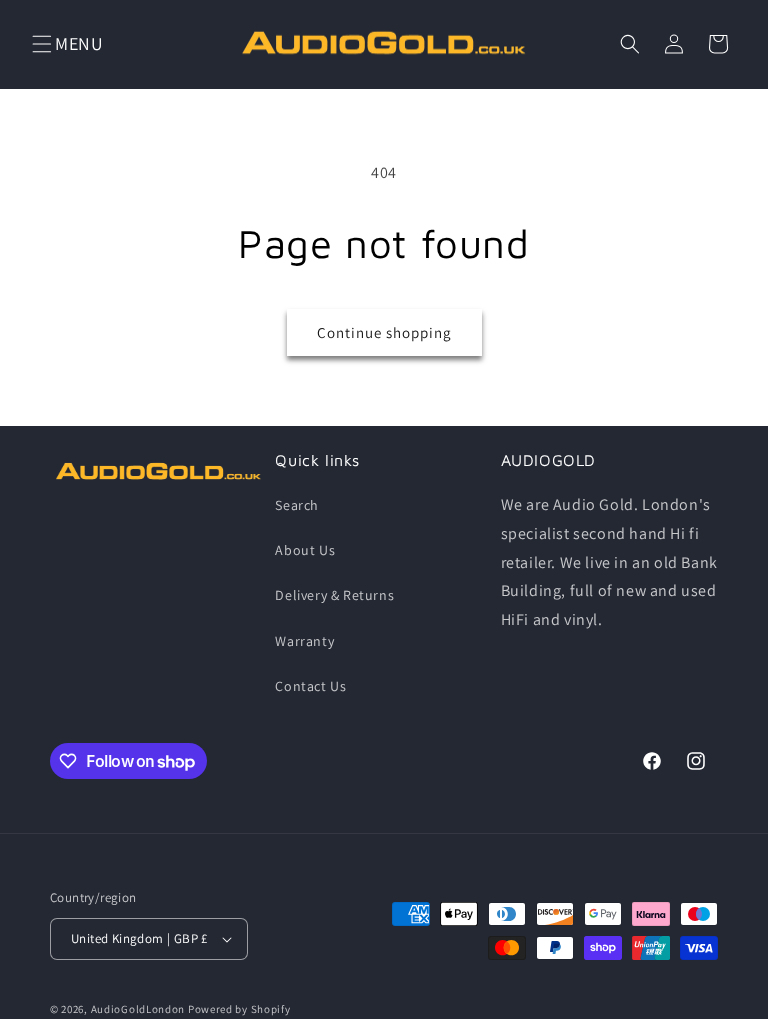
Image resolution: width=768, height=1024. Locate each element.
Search (297, 505)
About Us (305, 550)
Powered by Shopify (239, 1009)
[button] (42, 44)
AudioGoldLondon (138, 1009)
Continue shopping (384, 332)
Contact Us (310, 686)
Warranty (304, 641)
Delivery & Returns (334, 595)
